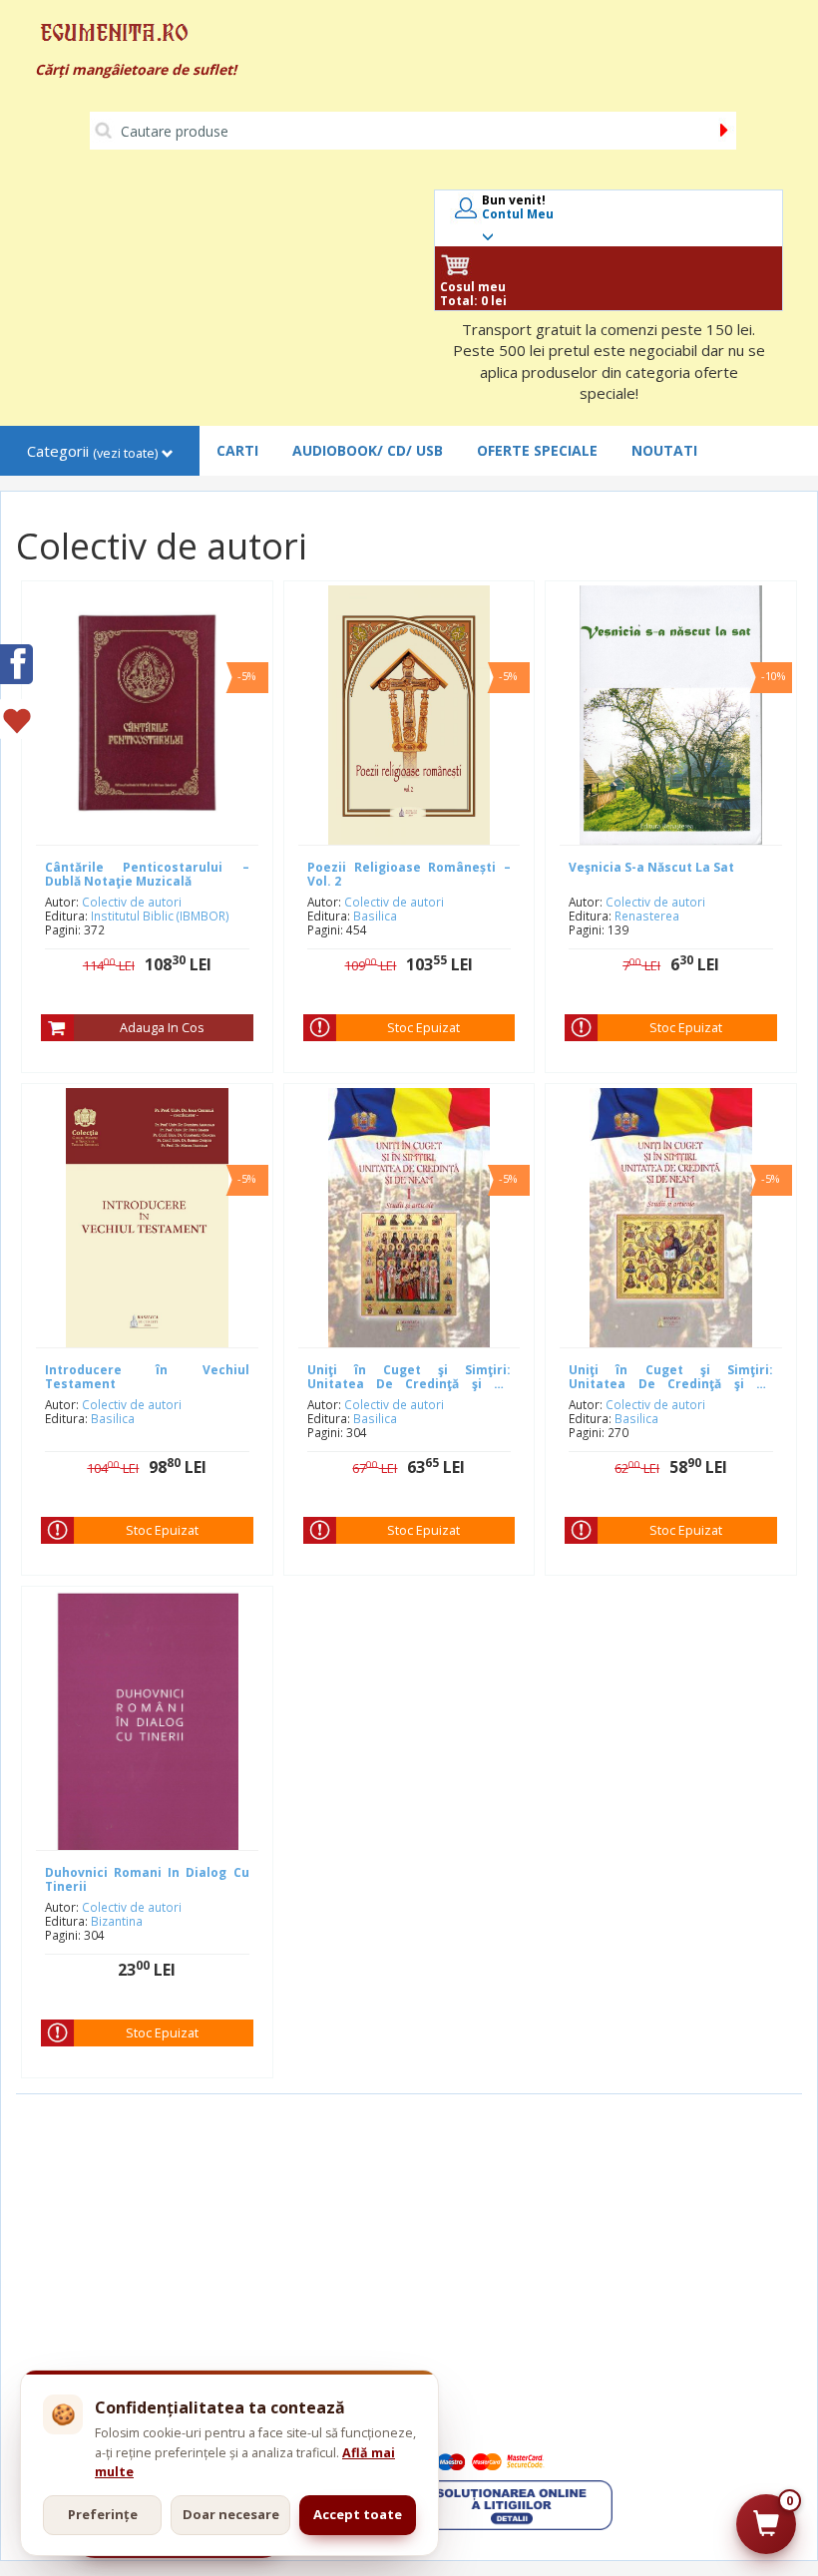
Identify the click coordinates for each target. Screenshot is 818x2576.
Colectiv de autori (132, 902)
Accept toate (358, 2514)
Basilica (375, 916)
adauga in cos (162, 1028)
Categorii (92, 451)
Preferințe (103, 2514)
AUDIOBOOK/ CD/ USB (368, 450)
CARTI (237, 450)
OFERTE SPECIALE (537, 450)
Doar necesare (231, 2514)
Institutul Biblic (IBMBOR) (160, 916)
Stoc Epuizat (423, 1028)
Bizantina (117, 1921)
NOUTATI (664, 450)
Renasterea (647, 916)
